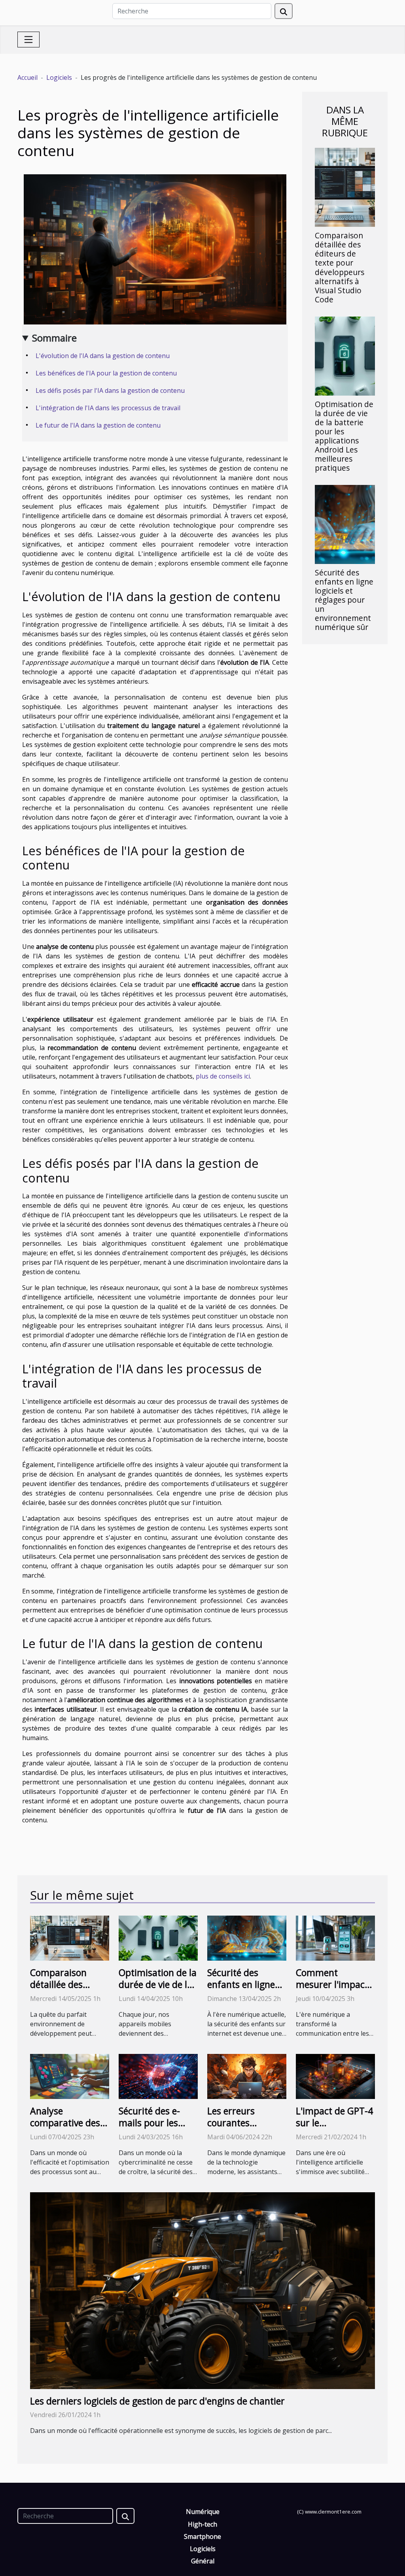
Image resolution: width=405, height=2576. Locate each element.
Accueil (27, 77)
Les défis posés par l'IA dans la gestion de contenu (110, 390)
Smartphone (202, 2536)
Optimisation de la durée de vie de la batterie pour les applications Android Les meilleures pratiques (344, 436)
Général (203, 2561)
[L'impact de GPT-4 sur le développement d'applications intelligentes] (335, 2076)
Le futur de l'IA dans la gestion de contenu (98, 425)
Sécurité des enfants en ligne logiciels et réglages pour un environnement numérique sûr (344, 600)
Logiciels (59, 77)
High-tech (202, 2524)
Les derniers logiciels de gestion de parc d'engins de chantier (157, 2401)
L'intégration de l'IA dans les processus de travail (108, 408)
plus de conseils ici (223, 1076)
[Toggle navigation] (28, 40)
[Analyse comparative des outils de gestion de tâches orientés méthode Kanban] (70, 2076)
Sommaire (54, 338)
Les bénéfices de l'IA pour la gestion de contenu (106, 373)
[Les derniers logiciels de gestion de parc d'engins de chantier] (202, 2290)
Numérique (203, 2512)
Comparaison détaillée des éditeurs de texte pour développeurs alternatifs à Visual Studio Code (340, 267)
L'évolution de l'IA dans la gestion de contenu (103, 356)
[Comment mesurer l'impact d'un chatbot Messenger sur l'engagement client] (335, 1937)
